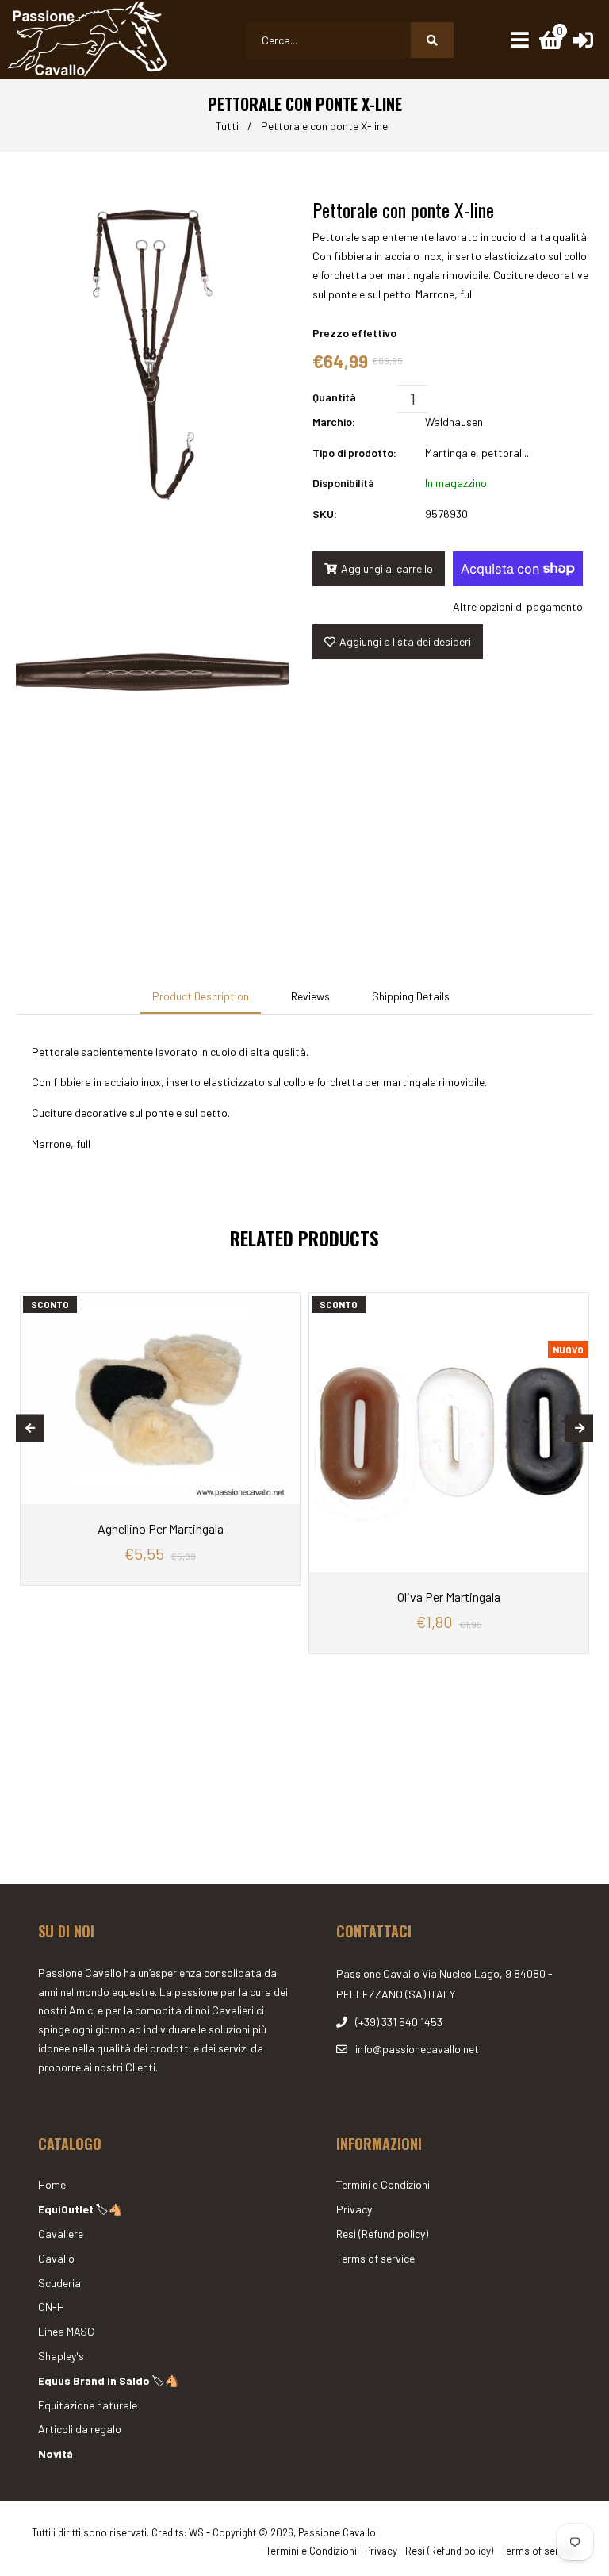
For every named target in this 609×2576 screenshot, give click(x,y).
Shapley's (61, 2356)
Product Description (201, 996)
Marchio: (334, 422)
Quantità (334, 397)
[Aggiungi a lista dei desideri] (284, 1305)
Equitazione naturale (88, 2405)
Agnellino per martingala (161, 1528)
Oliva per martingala (449, 1597)
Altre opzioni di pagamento (518, 607)
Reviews (310, 996)
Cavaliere (61, 2234)
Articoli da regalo (80, 2429)
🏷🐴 (80, 2209)
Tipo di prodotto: (354, 453)
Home (52, 2184)
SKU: (325, 514)
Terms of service (375, 2258)
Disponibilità (343, 483)
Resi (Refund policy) (382, 2234)
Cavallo (56, 2258)
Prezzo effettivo (354, 333)
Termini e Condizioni (383, 2184)
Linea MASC (66, 2331)
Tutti (227, 126)
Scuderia (59, 2283)
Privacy (354, 2209)
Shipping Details (411, 996)
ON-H (51, 2307)
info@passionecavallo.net (417, 2049)
